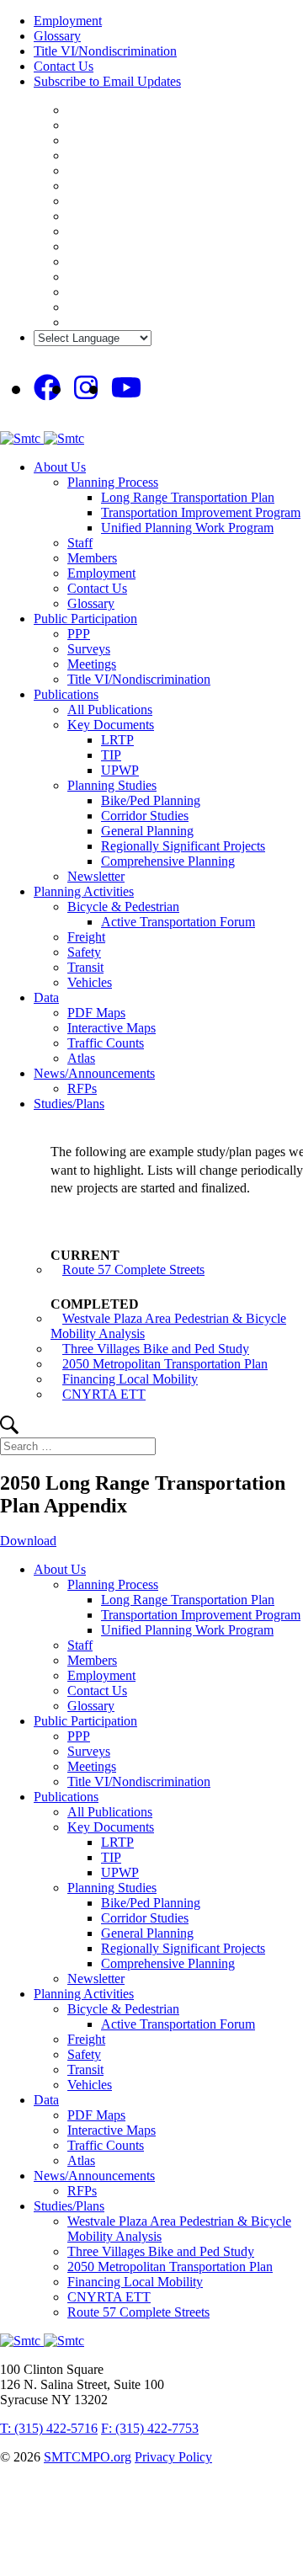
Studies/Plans (69, 1104)
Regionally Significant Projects (183, 846)
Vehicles (90, 982)
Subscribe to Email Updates (107, 81)
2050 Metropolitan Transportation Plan (165, 1364)
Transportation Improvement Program (201, 512)
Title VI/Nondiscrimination (105, 51)
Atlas (81, 1058)
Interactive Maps (112, 1028)
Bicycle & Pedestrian (123, 907)
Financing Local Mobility (130, 1379)
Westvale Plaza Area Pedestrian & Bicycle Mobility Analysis (168, 1326)
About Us (60, 467)
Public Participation (85, 619)
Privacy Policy (173, 2457)
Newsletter (96, 876)
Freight (86, 937)
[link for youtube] (126, 388)
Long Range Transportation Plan (188, 497)
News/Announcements (94, 1073)
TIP (111, 755)
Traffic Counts (106, 1043)
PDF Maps (96, 1013)
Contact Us (64, 66)
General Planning (147, 831)
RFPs (82, 1088)
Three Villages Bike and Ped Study (156, 1349)
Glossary (57, 36)
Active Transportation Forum (178, 922)
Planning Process (113, 482)
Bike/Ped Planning (151, 800)
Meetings (92, 664)
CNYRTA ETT (104, 1394)
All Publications (110, 709)
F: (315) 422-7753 (150, 2428)
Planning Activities (84, 891)
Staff (80, 543)
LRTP (117, 740)
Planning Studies (112, 785)
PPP (79, 634)
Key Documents (111, 725)
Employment (68, 21)
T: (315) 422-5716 (49, 2428)
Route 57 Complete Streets (133, 1269)
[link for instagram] (86, 388)
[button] (9, 1429)
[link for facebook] (47, 388)
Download (28, 1541)
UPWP (120, 770)
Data (46, 997)
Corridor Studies (145, 816)
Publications (66, 694)
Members (92, 558)
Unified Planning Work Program (187, 528)
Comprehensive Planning (168, 861)
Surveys (89, 649)
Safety (84, 952)
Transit (85, 967)
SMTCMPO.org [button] (88, 2457)
